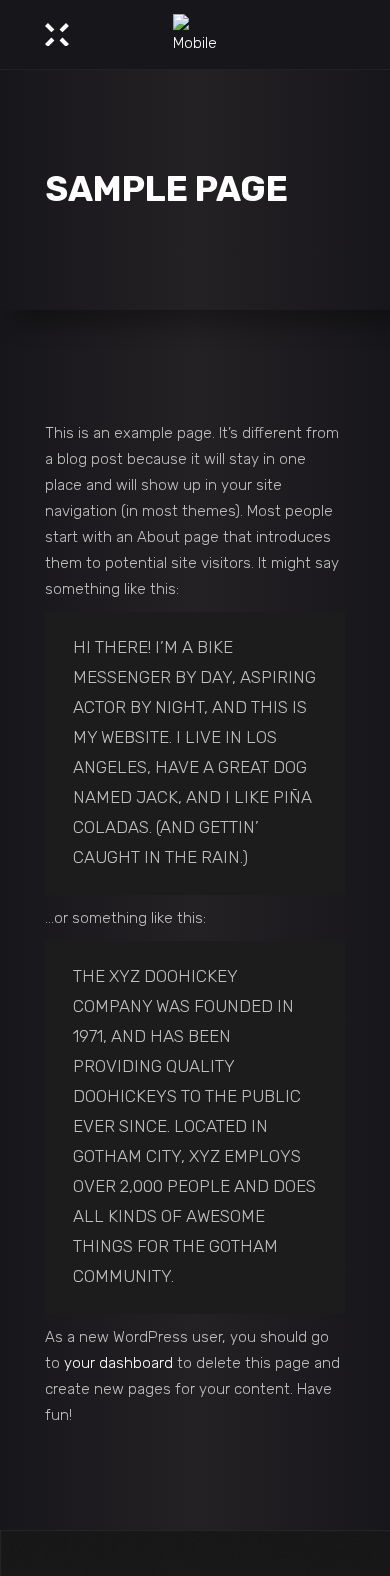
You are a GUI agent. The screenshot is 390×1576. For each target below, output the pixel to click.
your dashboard (118, 1363)
